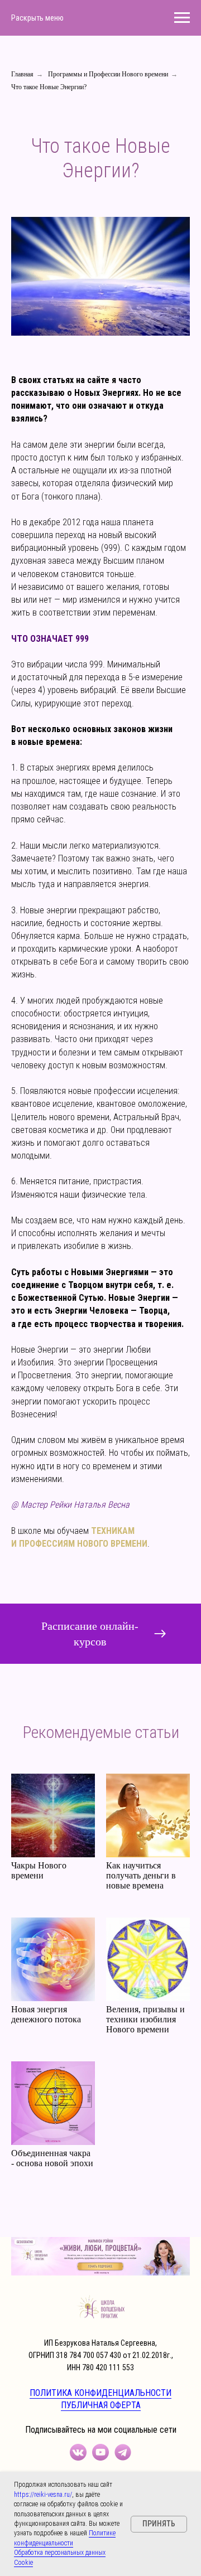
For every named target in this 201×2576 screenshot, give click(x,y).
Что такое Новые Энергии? (49, 87)
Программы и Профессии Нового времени (108, 74)
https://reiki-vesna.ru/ (43, 2495)
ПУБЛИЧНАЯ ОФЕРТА (101, 2405)
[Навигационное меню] (182, 18)
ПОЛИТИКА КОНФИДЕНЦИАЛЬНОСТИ (100, 2393)
